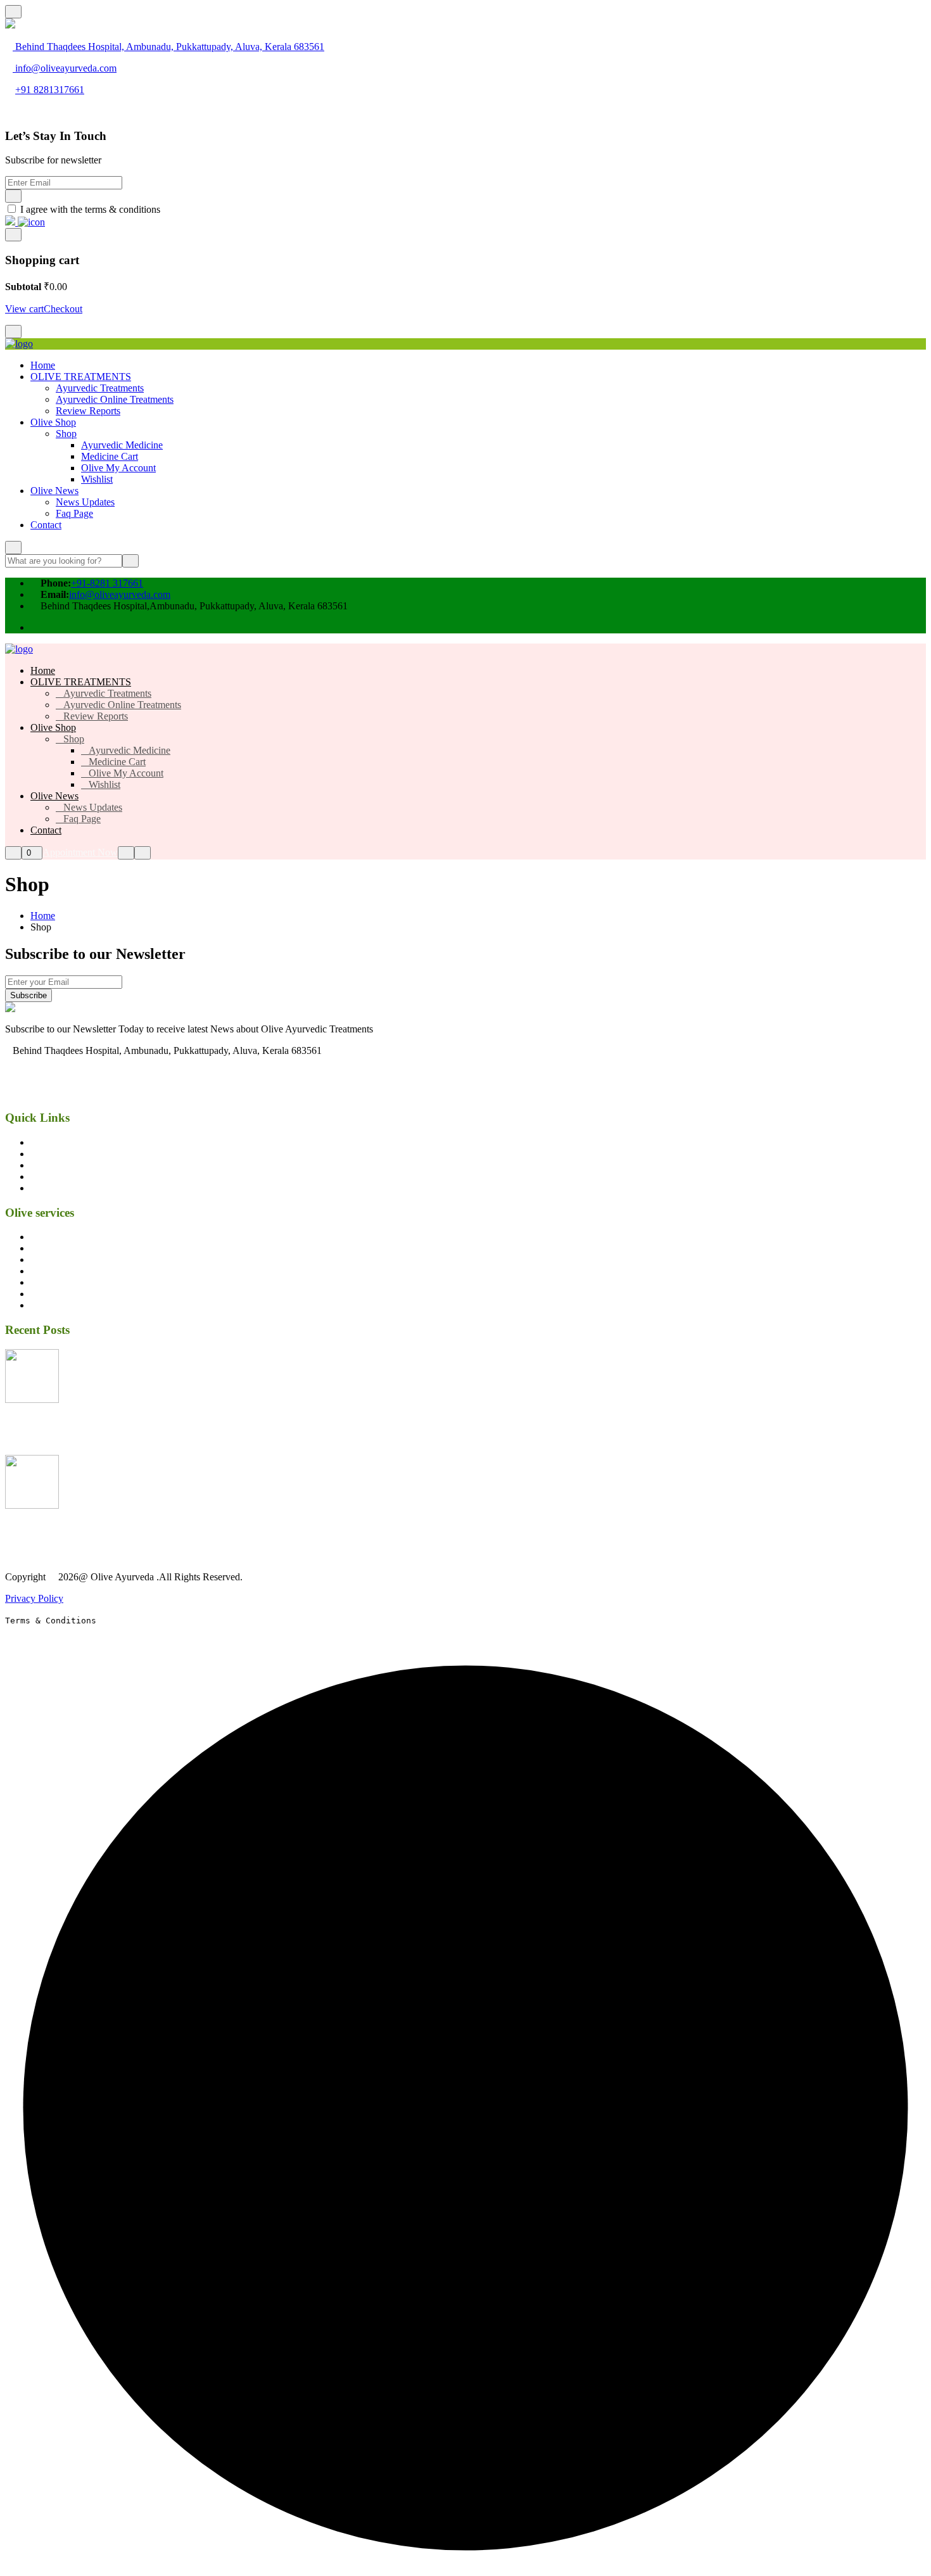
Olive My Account (118, 468)
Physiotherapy (59, 1271)
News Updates (85, 502)
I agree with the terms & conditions (90, 209)
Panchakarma (57, 1248)
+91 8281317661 (50, 90)
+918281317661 (46, 1094)
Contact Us (53, 1188)
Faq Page (74, 513)
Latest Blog (54, 1154)
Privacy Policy (34, 1598)
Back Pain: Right (42, 1531)
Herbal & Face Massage (79, 1294)
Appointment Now (80, 852)
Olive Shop (53, 422)
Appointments (59, 1165)
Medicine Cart (110, 456)
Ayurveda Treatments (73, 1237)
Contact (46, 525)
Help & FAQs (59, 1177)
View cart (24, 309)
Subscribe (28, 995)
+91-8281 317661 (107, 583)
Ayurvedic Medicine (122, 445)
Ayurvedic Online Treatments (115, 399)
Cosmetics (51, 1259)
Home (43, 365)
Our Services (56, 1142)
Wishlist (97, 479)
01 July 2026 (39, 1449)
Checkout (63, 309)
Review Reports (88, 411)
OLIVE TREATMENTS (81, 377)
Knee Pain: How (40, 1424)
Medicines (51, 1282)
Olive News (54, 491)
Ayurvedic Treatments (100, 388)
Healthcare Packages (72, 1305)
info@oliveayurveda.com (66, 68)
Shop (66, 434)
